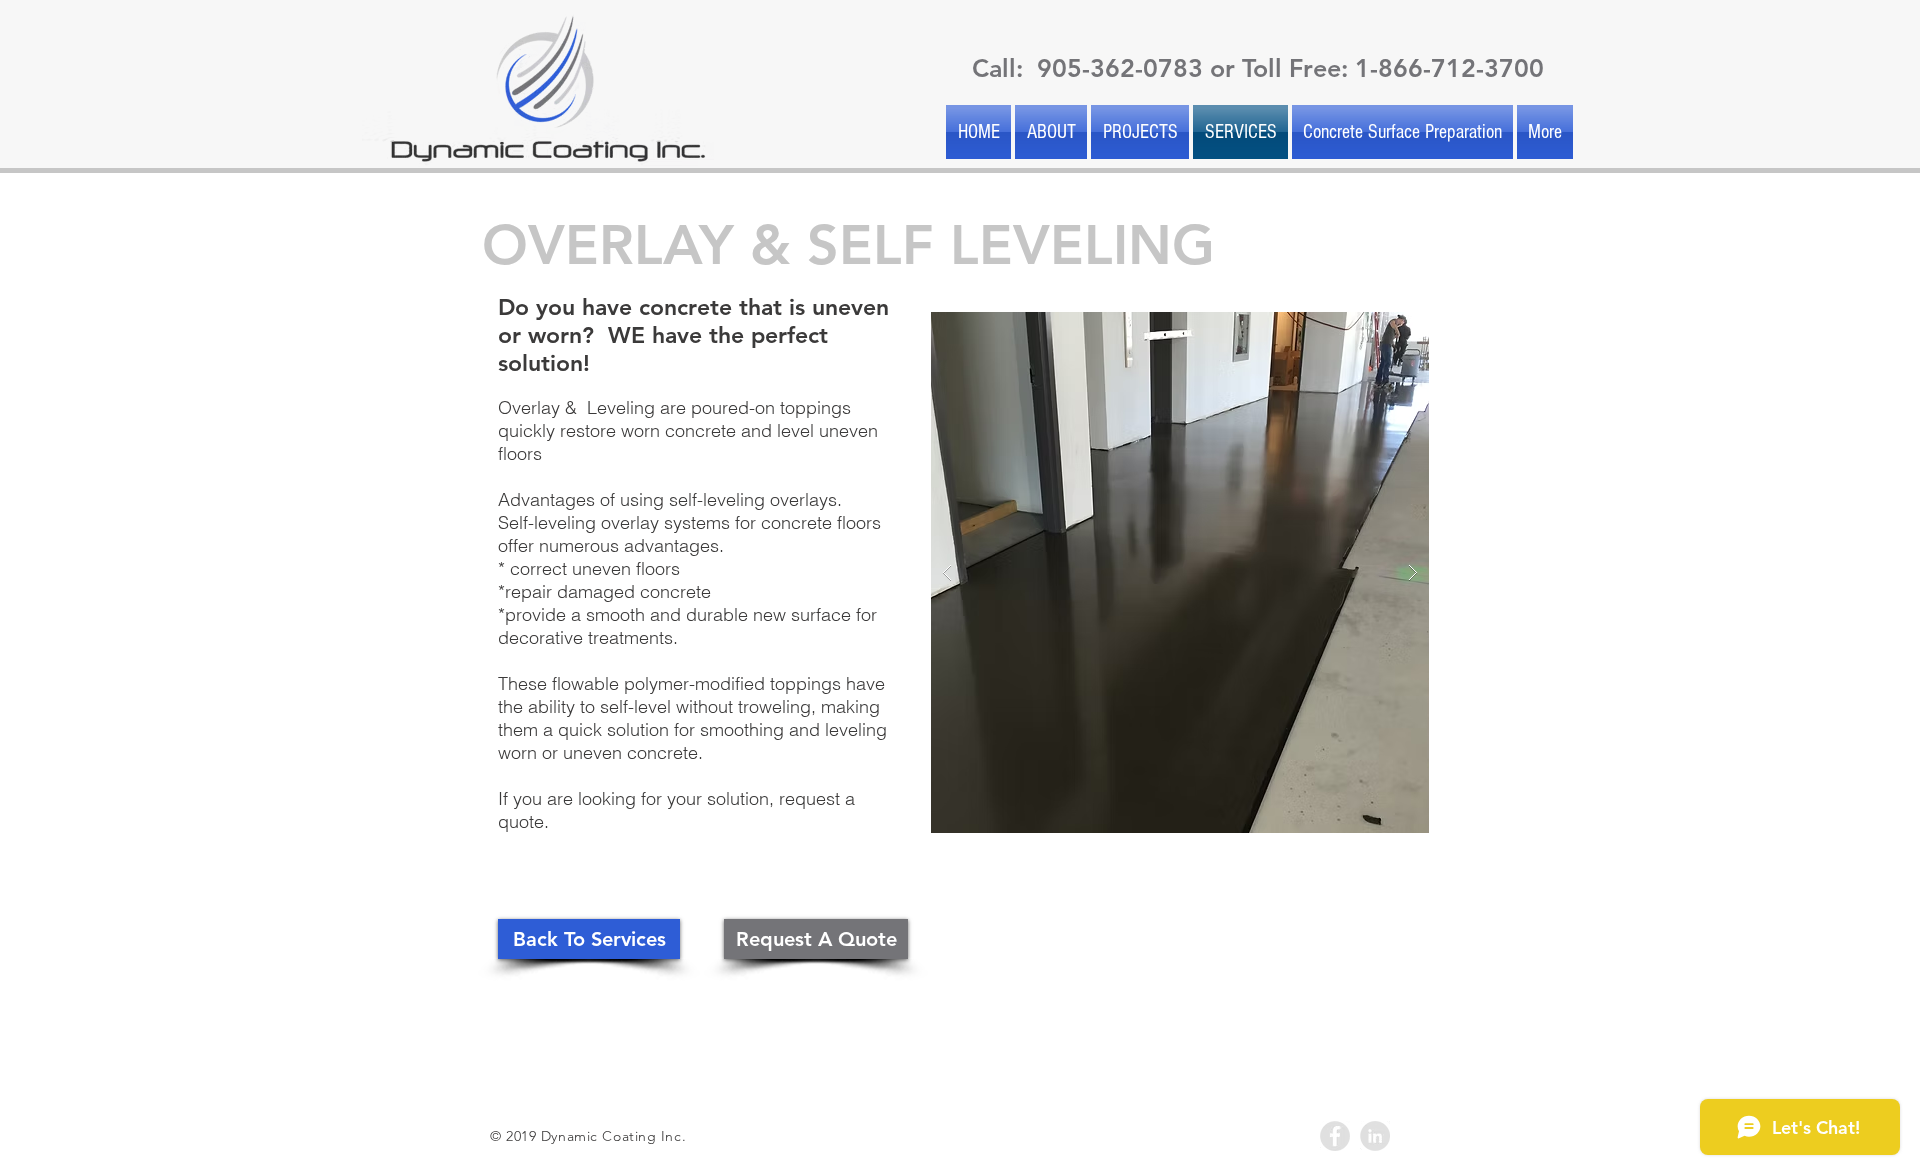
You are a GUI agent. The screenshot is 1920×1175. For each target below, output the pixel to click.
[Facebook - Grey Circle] (1335, 1136)
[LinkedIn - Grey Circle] (1375, 1136)
